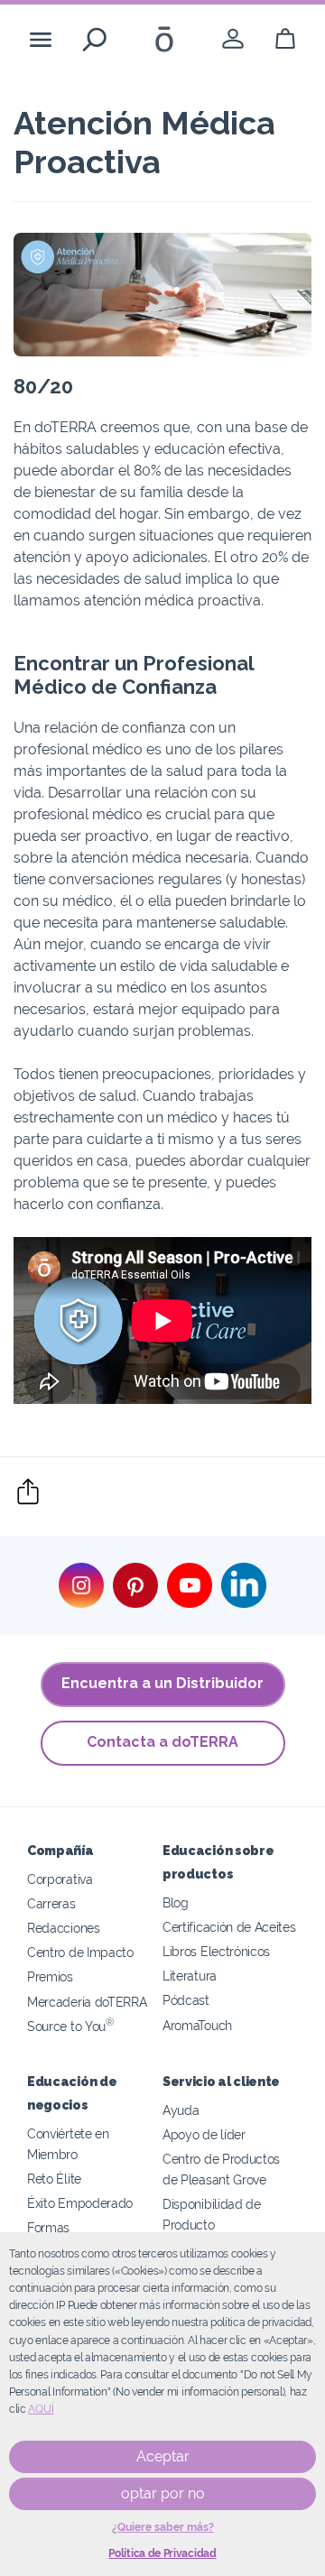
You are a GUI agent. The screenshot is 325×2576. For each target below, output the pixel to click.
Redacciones (64, 1928)
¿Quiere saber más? (163, 2527)
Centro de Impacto (80, 1952)
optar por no (163, 2493)
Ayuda (181, 2110)
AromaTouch (197, 2025)
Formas (48, 2227)
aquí (41, 2409)
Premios (50, 1976)
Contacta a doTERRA (162, 1742)
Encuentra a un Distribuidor (162, 1683)
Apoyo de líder (204, 2134)
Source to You (70, 2026)
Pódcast (186, 2000)
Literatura (190, 1976)
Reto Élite (54, 2179)
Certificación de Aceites (229, 1927)
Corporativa (60, 1879)
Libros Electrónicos (216, 1951)
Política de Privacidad (162, 2553)
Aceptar (163, 2456)
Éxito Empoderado (80, 2203)
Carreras (51, 1903)
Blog (176, 1902)
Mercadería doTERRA (87, 2002)
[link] (233, 39)
